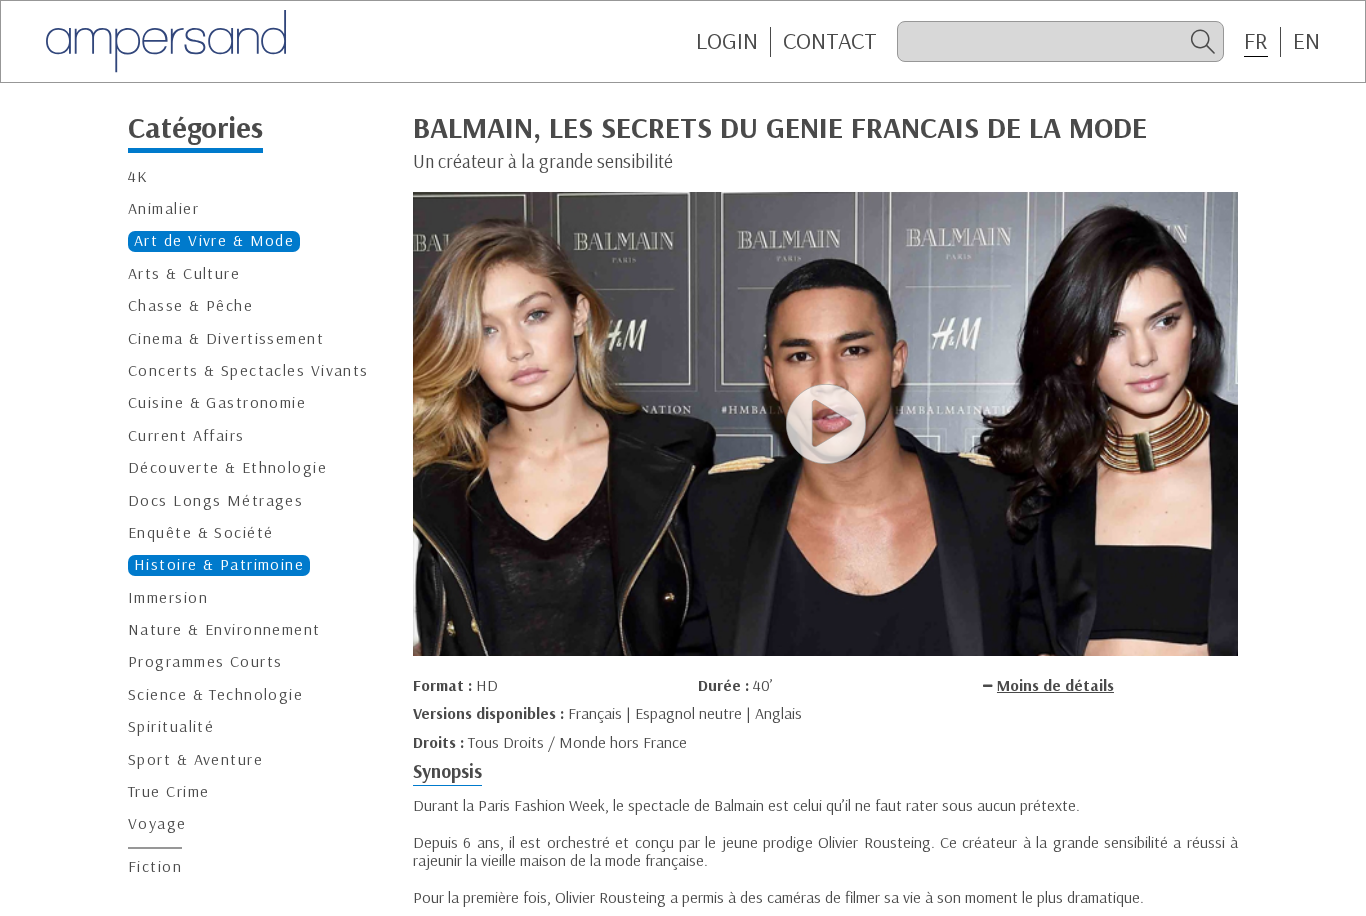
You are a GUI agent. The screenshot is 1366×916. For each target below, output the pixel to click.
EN (1306, 41)
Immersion (168, 597)
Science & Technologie (215, 694)
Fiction (155, 866)
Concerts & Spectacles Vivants (248, 370)
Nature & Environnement (224, 629)
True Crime (168, 791)
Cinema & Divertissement (226, 337)
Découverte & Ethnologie (227, 467)
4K (138, 176)
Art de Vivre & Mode (214, 240)
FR (1256, 41)
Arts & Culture (184, 273)
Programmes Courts (205, 661)
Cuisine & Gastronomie (217, 402)
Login (727, 41)
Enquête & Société (200, 532)
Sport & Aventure (195, 759)
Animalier (163, 208)
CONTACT (830, 41)
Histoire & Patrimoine (219, 564)
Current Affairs (186, 435)
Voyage (157, 823)
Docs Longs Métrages (215, 499)
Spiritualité (171, 726)
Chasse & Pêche (190, 305)
